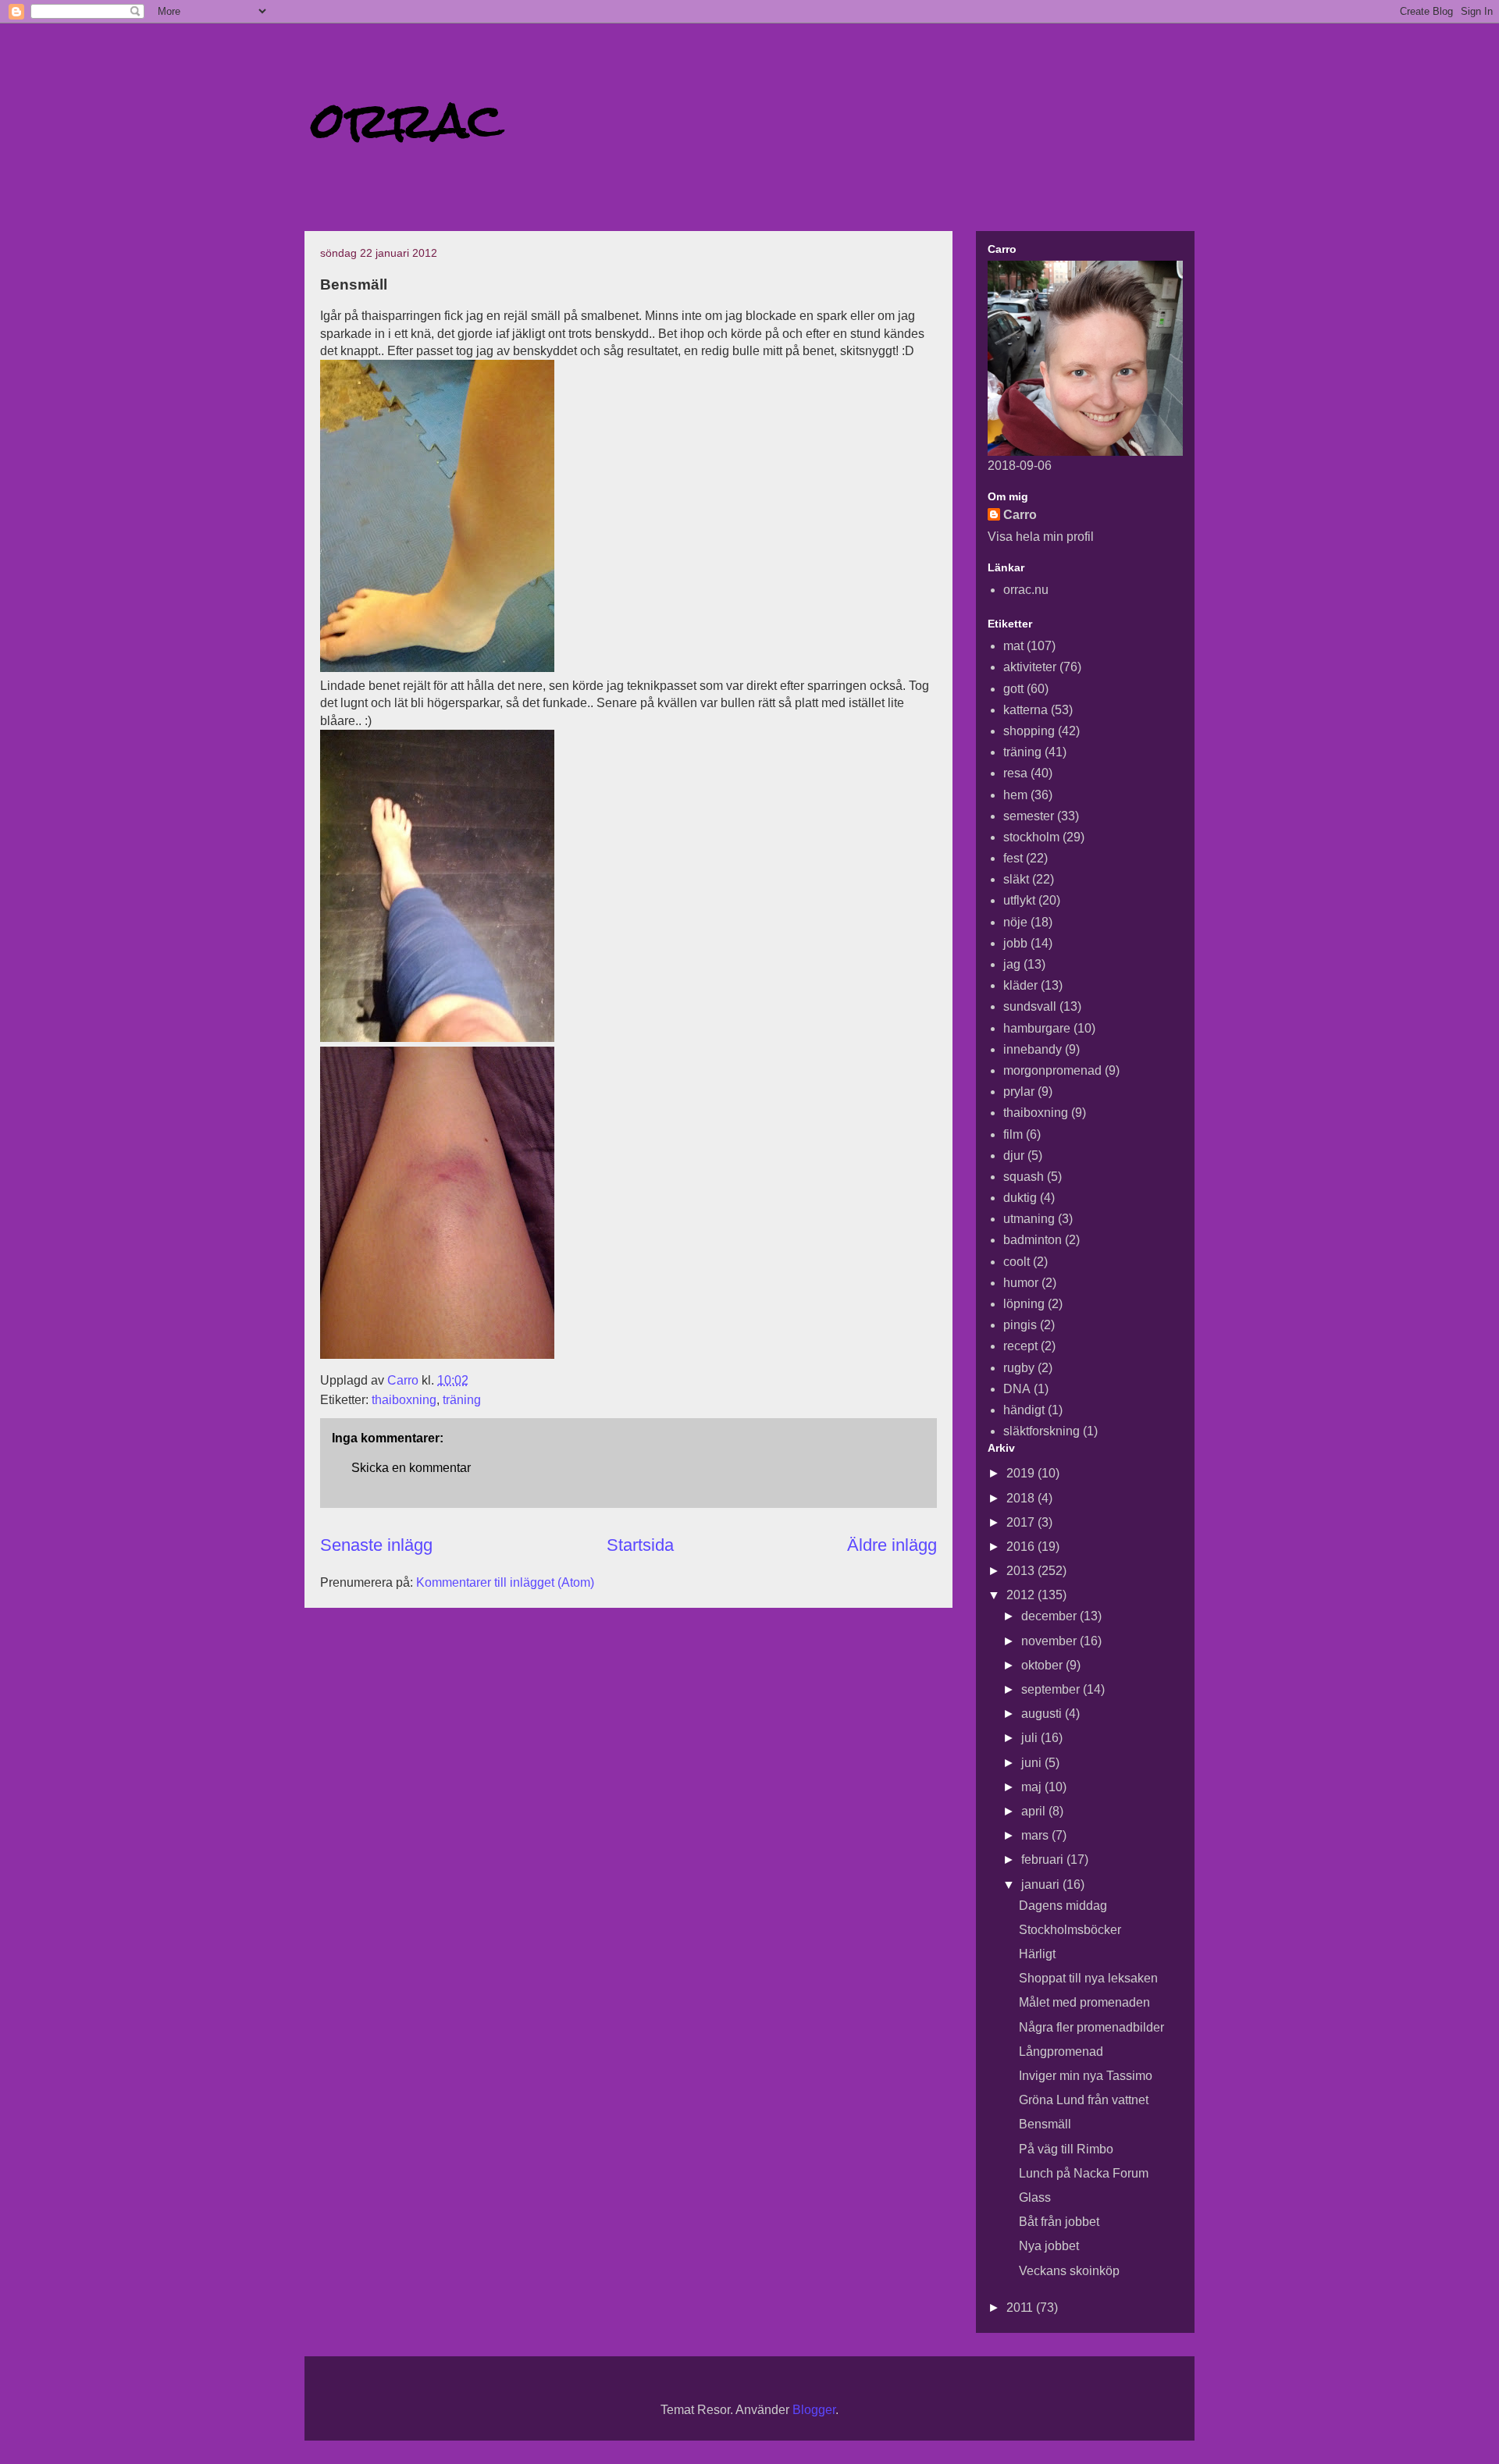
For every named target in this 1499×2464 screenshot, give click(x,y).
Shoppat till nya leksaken (1088, 1978)
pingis (1020, 1325)
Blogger (814, 2410)
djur (1014, 1156)
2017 (1022, 1522)
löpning (1024, 1304)
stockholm (1031, 837)
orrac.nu (1026, 590)
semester (1029, 816)
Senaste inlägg (376, 1545)
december (1050, 1616)
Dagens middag (1063, 1906)
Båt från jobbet (1059, 2222)
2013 (1022, 1571)
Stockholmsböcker (1070, 1930)
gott (1013, 689)
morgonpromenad (1052, 1070)
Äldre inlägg (892, 1545)
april (1035, 1811)
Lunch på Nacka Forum (1084, 2173)
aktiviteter (1030, 667)
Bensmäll (1045, 2124)
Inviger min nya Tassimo (1086, 2076)
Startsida (640, 1545)
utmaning (1029, 1219)
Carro (1020, 515)
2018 (1022, 1498)
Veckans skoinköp (1069, 2271)
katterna (1025, 710)
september (1052, 1689)
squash (1024, 1177)
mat (1013, 646)
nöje (1015, 922)
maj (1033, 1787)
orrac (408, 120)
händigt (1024, 1410)
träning (462, 1400)
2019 (1022, 1473)
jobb (1015, 943)
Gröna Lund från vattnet (1084, 2100)
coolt (1017, 1262)
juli (1031, 1738)
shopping (1029, 731)
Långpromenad (1061, 2052)
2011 (1021, 2308)
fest (1013, 858)
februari (1044, 1860)
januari (1042, 1884)
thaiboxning (404, 1400)
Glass (1035, 2197)
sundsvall (1030, 1006)
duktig (1020, 1198)
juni (1033, 1763)
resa (1015, 773)
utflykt (1019, 900)
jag (1012, 964)
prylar (1019, 1092)
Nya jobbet (1049, 2246)
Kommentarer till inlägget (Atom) (505, 1582)
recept (1020, 1346)
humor (1021, 1283)
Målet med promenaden (1084, 2002)
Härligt (1037, 1954)
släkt (1016, 879)
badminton (1033, 1240)
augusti (1043, 1714)
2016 (1022, 1547)
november (1050, 1641)
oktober (1043, 1665)
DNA (1017, 1389)
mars (1036, 1835)
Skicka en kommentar (411, 1468)
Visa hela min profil (1041, 537)
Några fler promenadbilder (1091, 2027)
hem (1015, 795)
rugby (1019, 1368)
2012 (1022, 1595)
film (1013, 1134)
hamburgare (1037, 1028)
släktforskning (1041, 1431)
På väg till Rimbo (1066, 2149)
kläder (1020, 985)
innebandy (1033, 1049)
